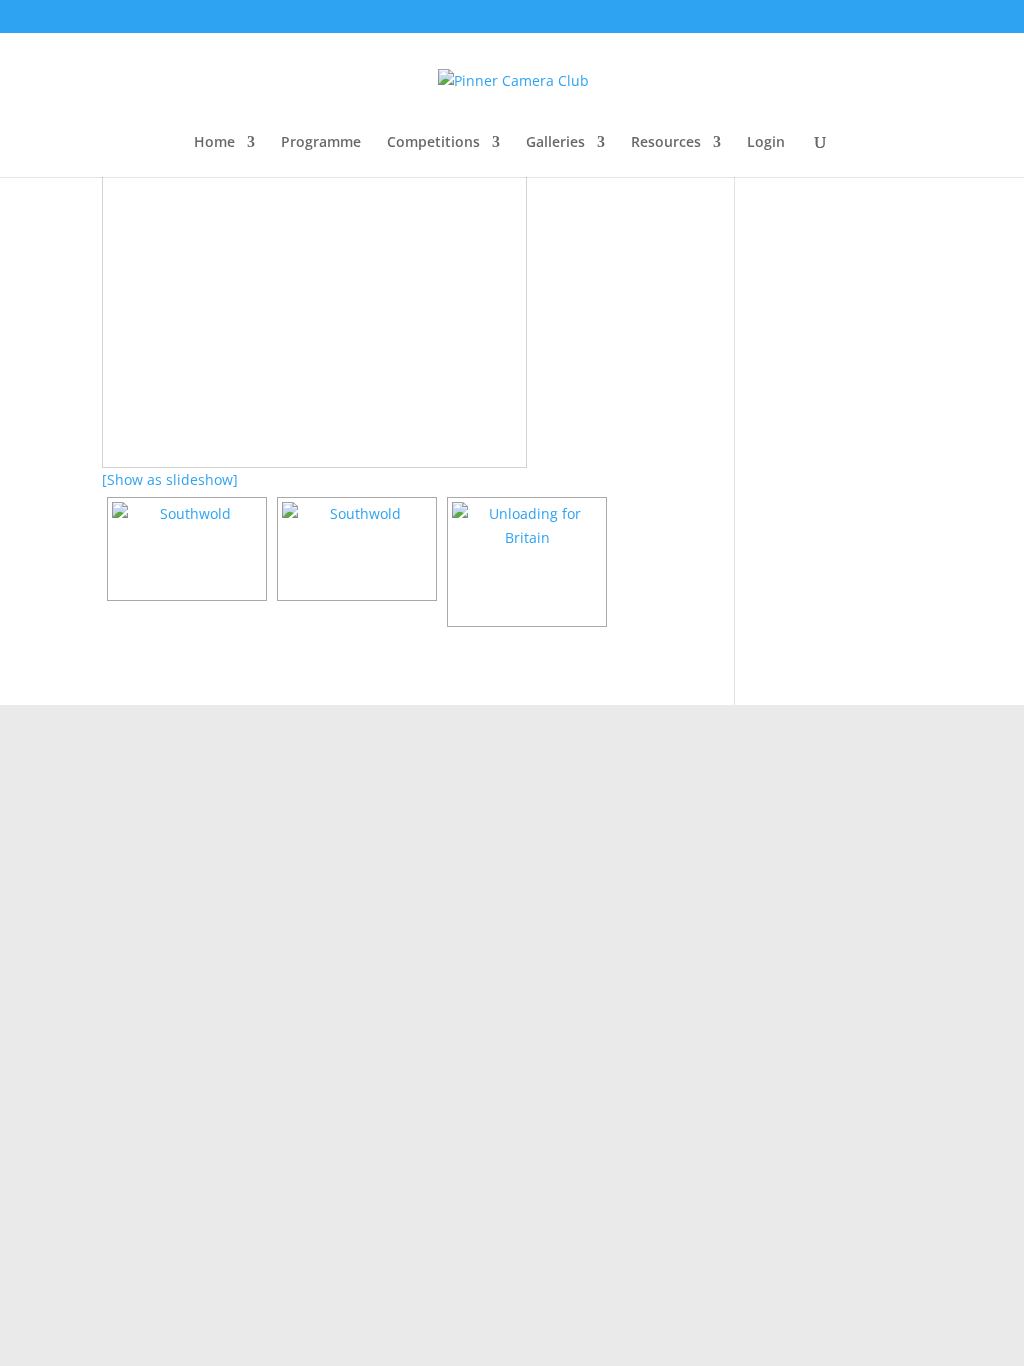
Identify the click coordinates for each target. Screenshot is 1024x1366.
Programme (321, 143)
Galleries (555, 143)
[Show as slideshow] (170, 479)
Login (766, 143)
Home (214, 143)
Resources (666, 143)
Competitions (433, 143)
